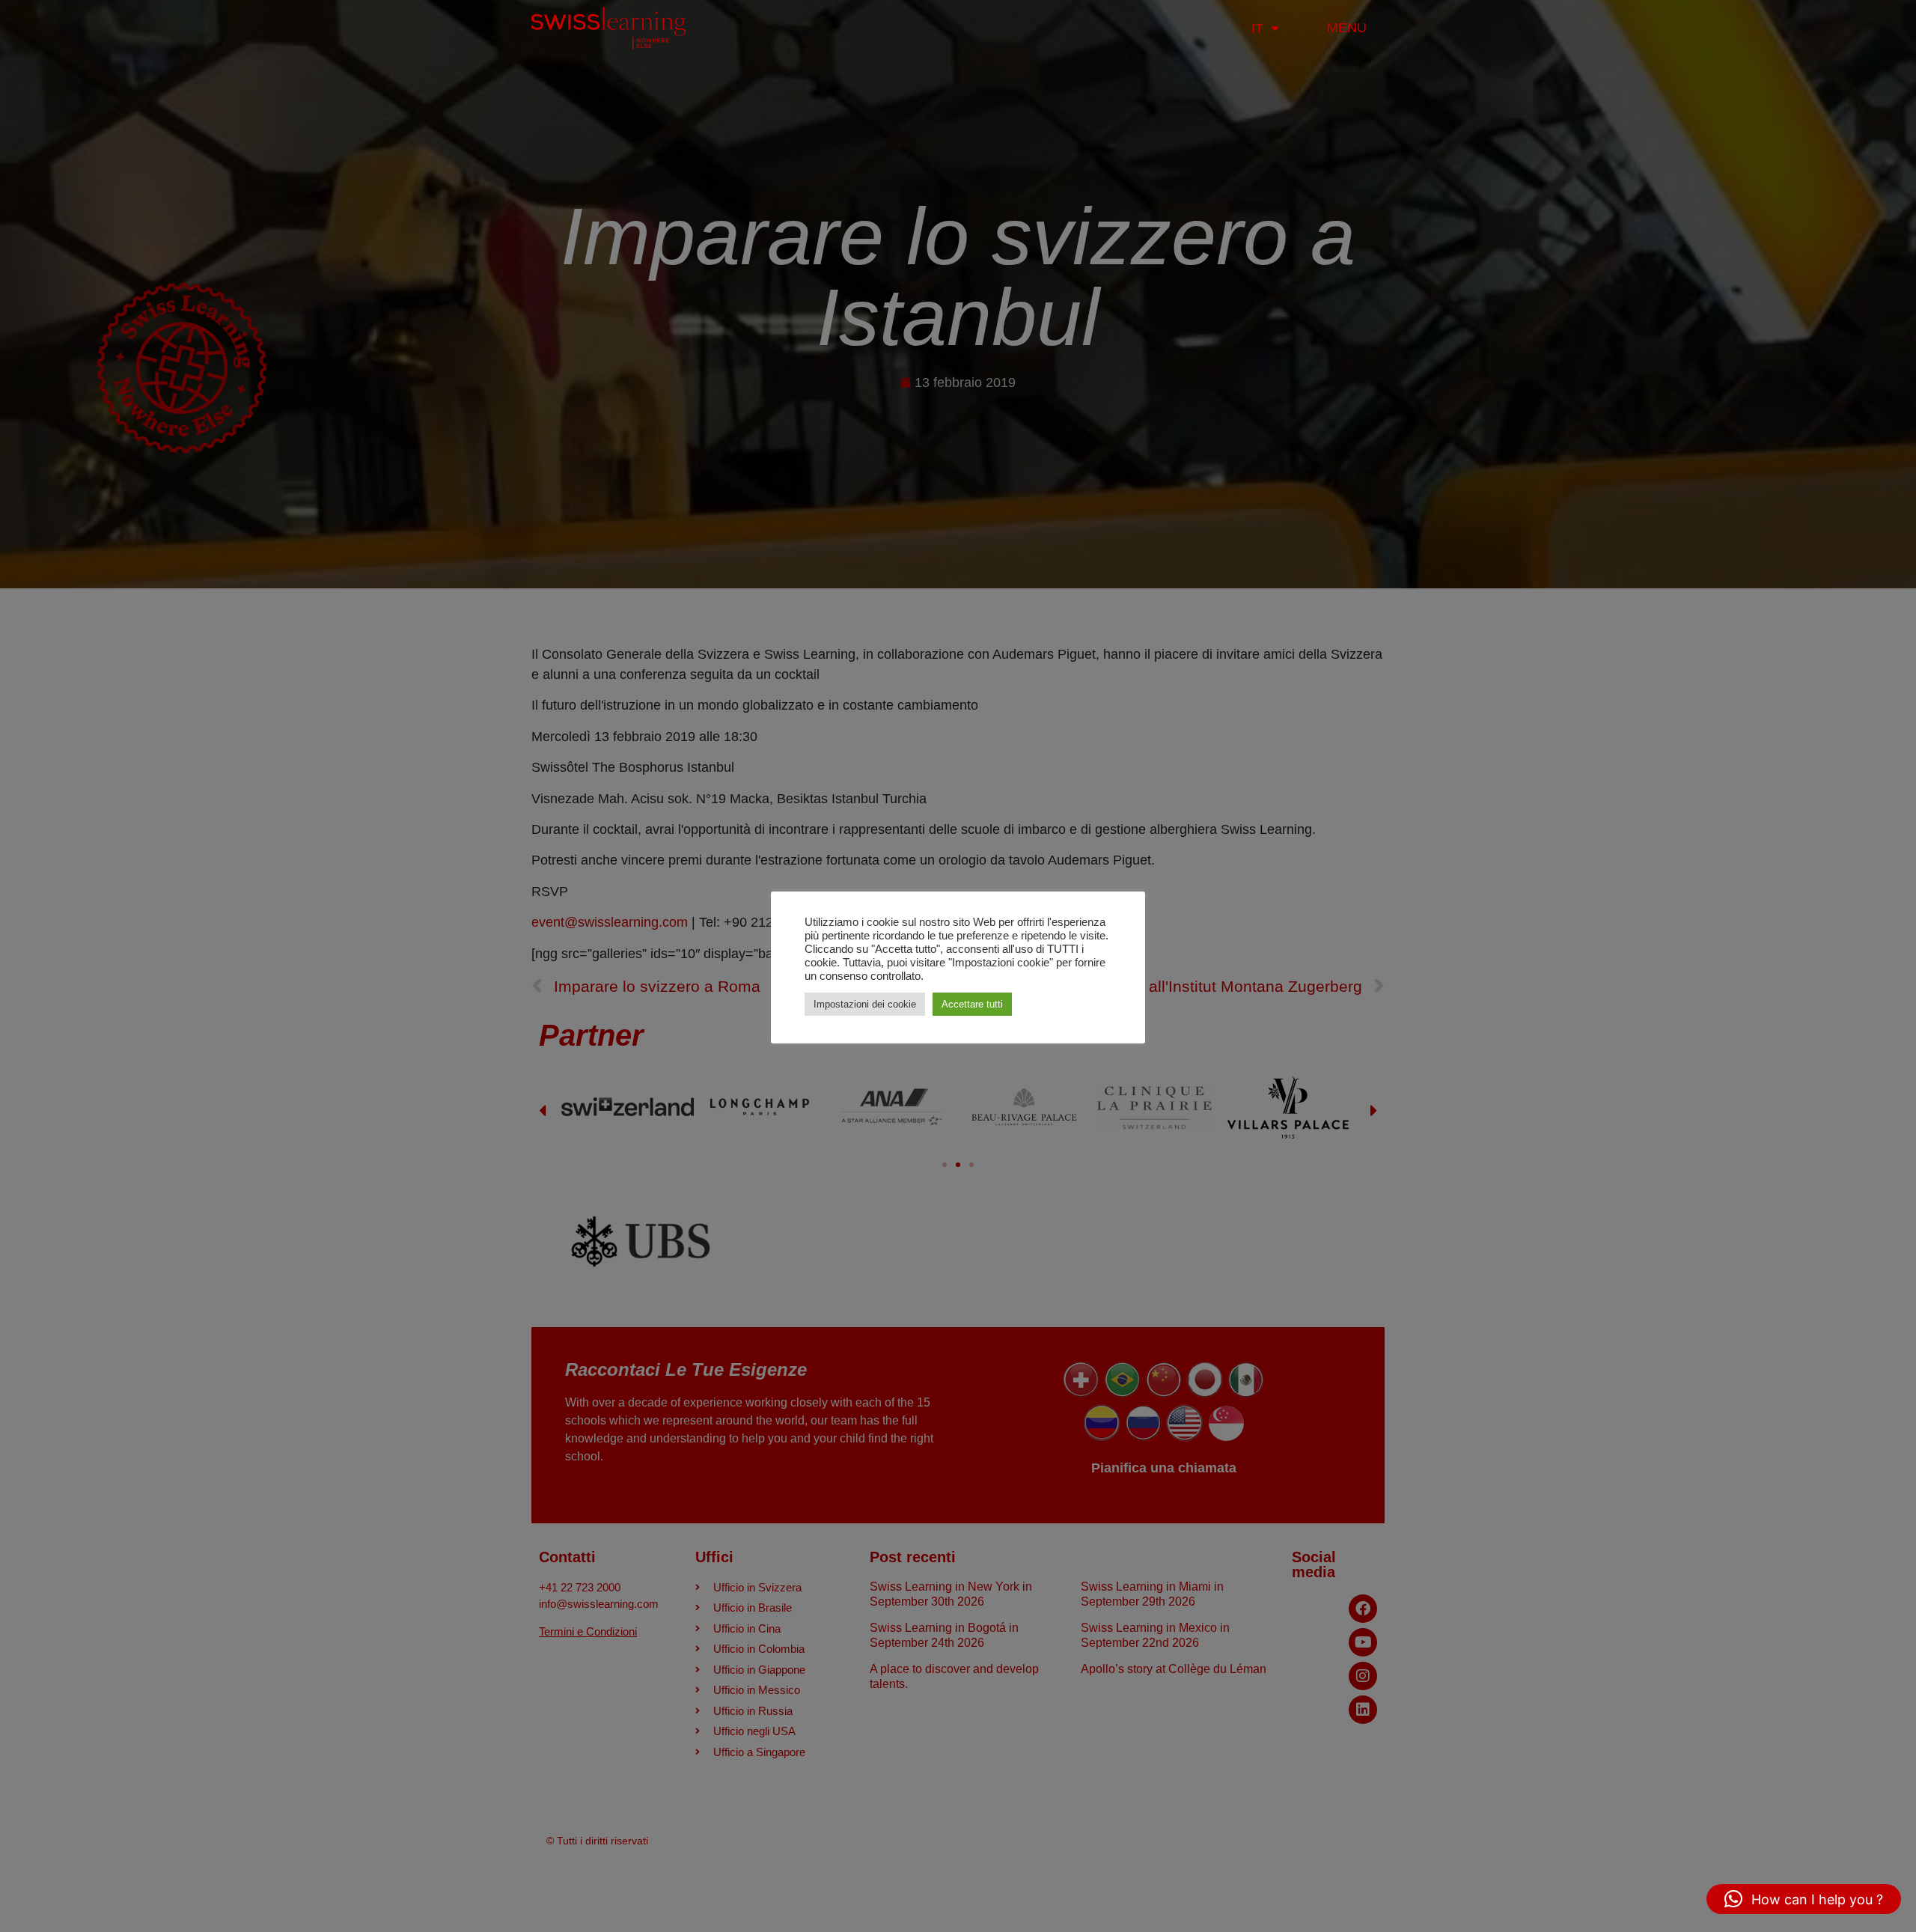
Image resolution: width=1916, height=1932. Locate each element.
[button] (1804, 1899)
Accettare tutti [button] (972, 1004)
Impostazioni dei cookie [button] (865, 1004)
